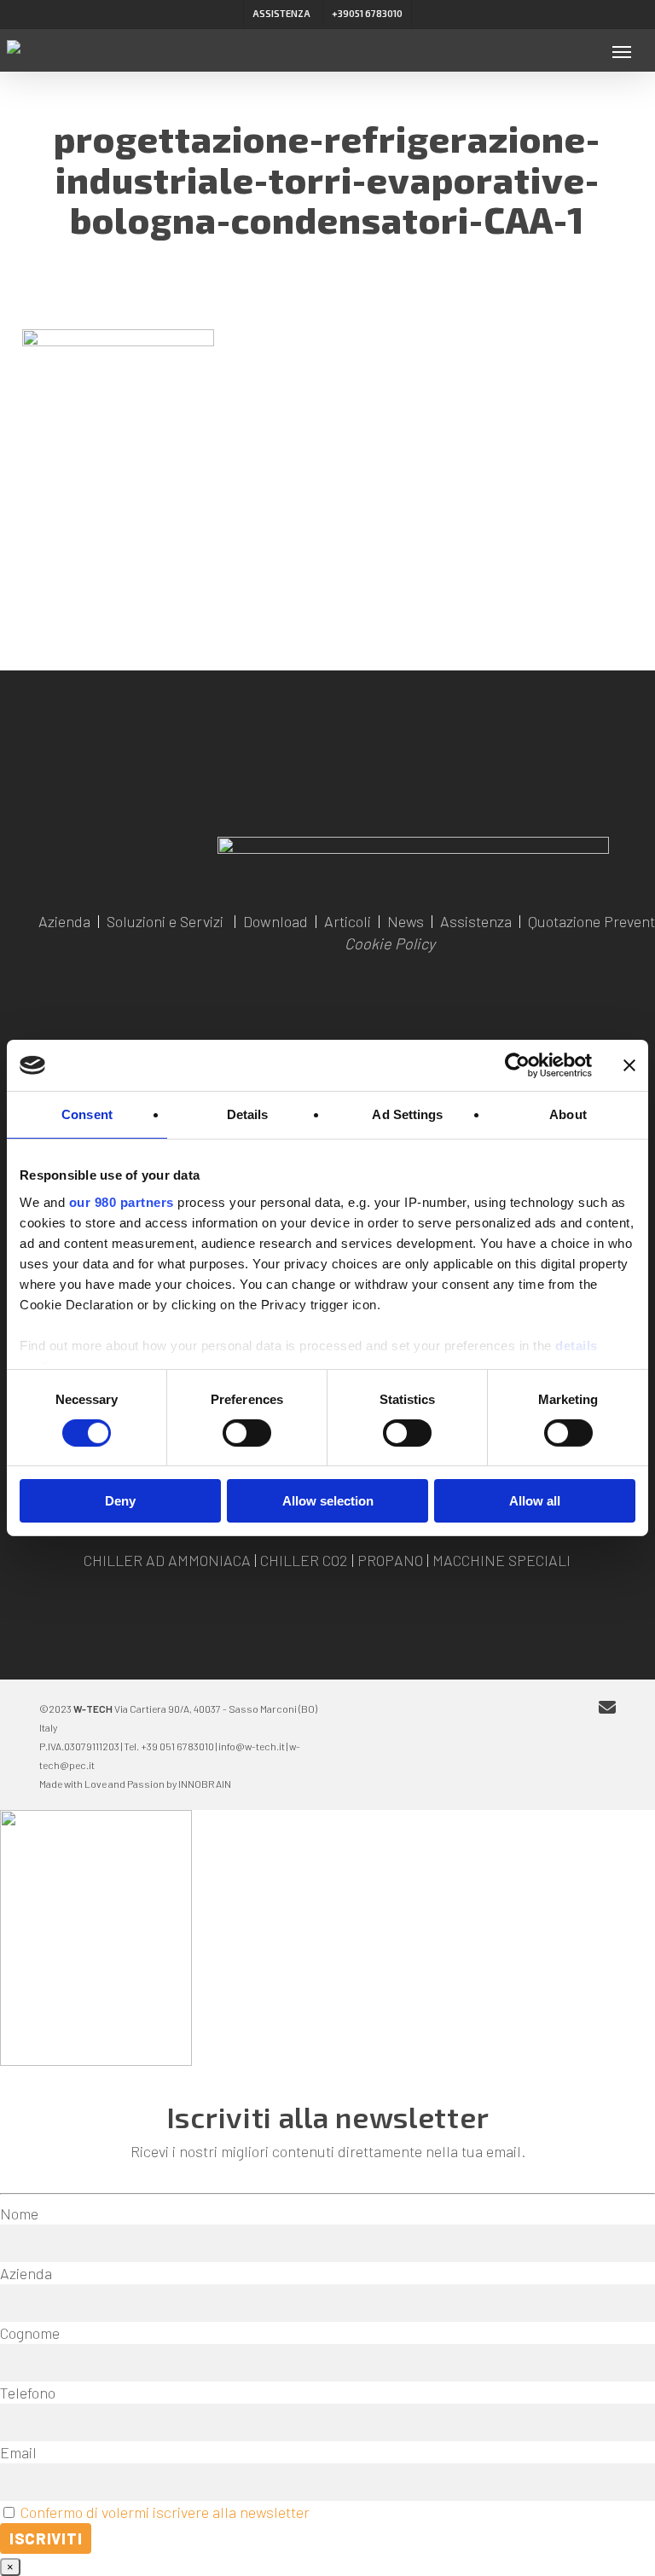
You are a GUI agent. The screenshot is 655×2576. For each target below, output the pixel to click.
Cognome (30, 2333)
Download (275, 921)
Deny (120, 1501)
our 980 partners (122, 1201)
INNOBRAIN (205, 1784)
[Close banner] (629, 1065)
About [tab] (568, 1114)
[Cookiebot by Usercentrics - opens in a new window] (517, 1065)
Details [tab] (248, 1114)
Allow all (535, 1501)
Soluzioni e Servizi (165, 921)
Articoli (348, 921)
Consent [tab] (87, 1114)
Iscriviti (46, 2538)
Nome (19, 2213)
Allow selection (328, 1501)
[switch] (247, 1433)
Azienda (64, 921)
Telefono (28, 2393)
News (406, 921)
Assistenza (476, 921)
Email (18, 2452)
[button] (622, 51)
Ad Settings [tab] (407, 1114)
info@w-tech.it (252, 1746)
